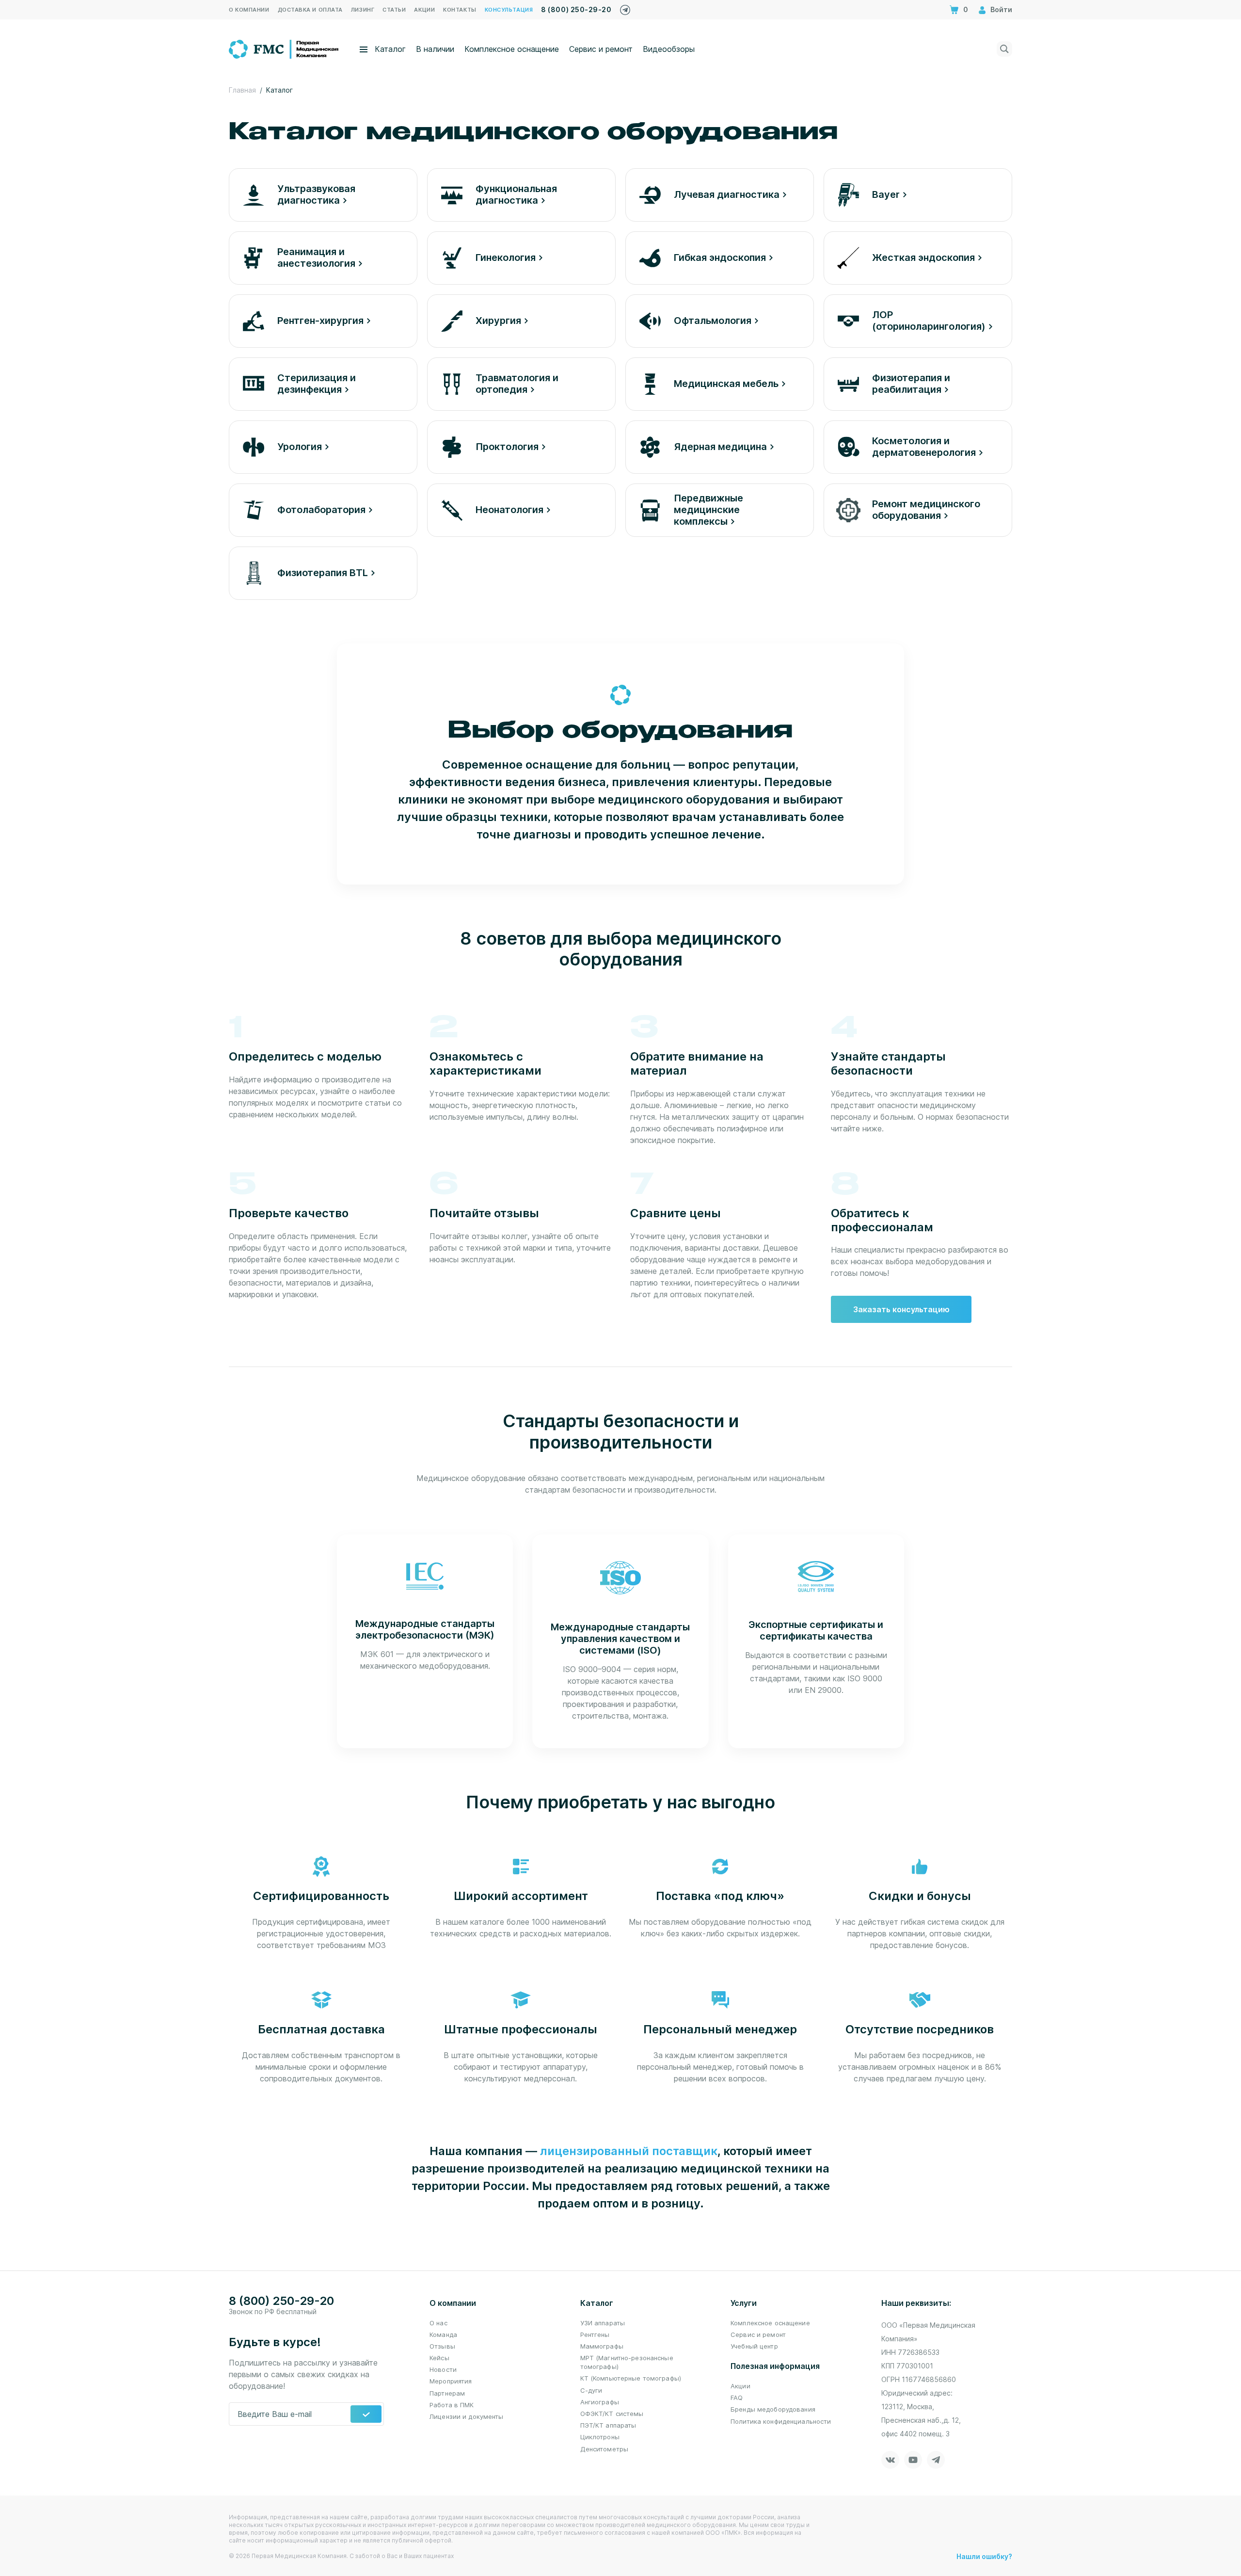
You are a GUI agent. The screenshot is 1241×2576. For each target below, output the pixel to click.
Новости (443, 2369)
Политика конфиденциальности (781, 2421)
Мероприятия (451, 2381)
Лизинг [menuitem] (363, 10)
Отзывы (442, 2346)
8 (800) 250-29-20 (576, 9)
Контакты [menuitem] (460, 10)
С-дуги (591, 2390)
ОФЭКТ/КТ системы (612, 2414)
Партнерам (447, 2393)
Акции (740, 2386)
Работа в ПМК (452, 2405)
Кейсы (439, 2358)
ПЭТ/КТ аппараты (608, 2425)
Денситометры (605, 2449)
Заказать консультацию (901, 1309)
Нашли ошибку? (984, 2556)
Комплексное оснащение (512, 49)
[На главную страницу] (284, 48)
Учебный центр (754, 2346)
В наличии (435, 49)
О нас (438, 2323)
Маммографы (602, 2346)
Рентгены (595, 2334)
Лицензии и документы (467, 2416)
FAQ (737, 2398)
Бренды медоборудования (773, 2409)
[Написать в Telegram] (625, 8)
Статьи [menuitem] (394, 10)
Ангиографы (600, 2402)
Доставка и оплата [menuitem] (310, 10)
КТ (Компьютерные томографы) (631, 2378)
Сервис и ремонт (601, 49)
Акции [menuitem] (424, 10)
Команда (443, 2334)
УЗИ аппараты (603, 2323)
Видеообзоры (669, 49)
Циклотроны (600, 2437)
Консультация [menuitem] (509, 10)
